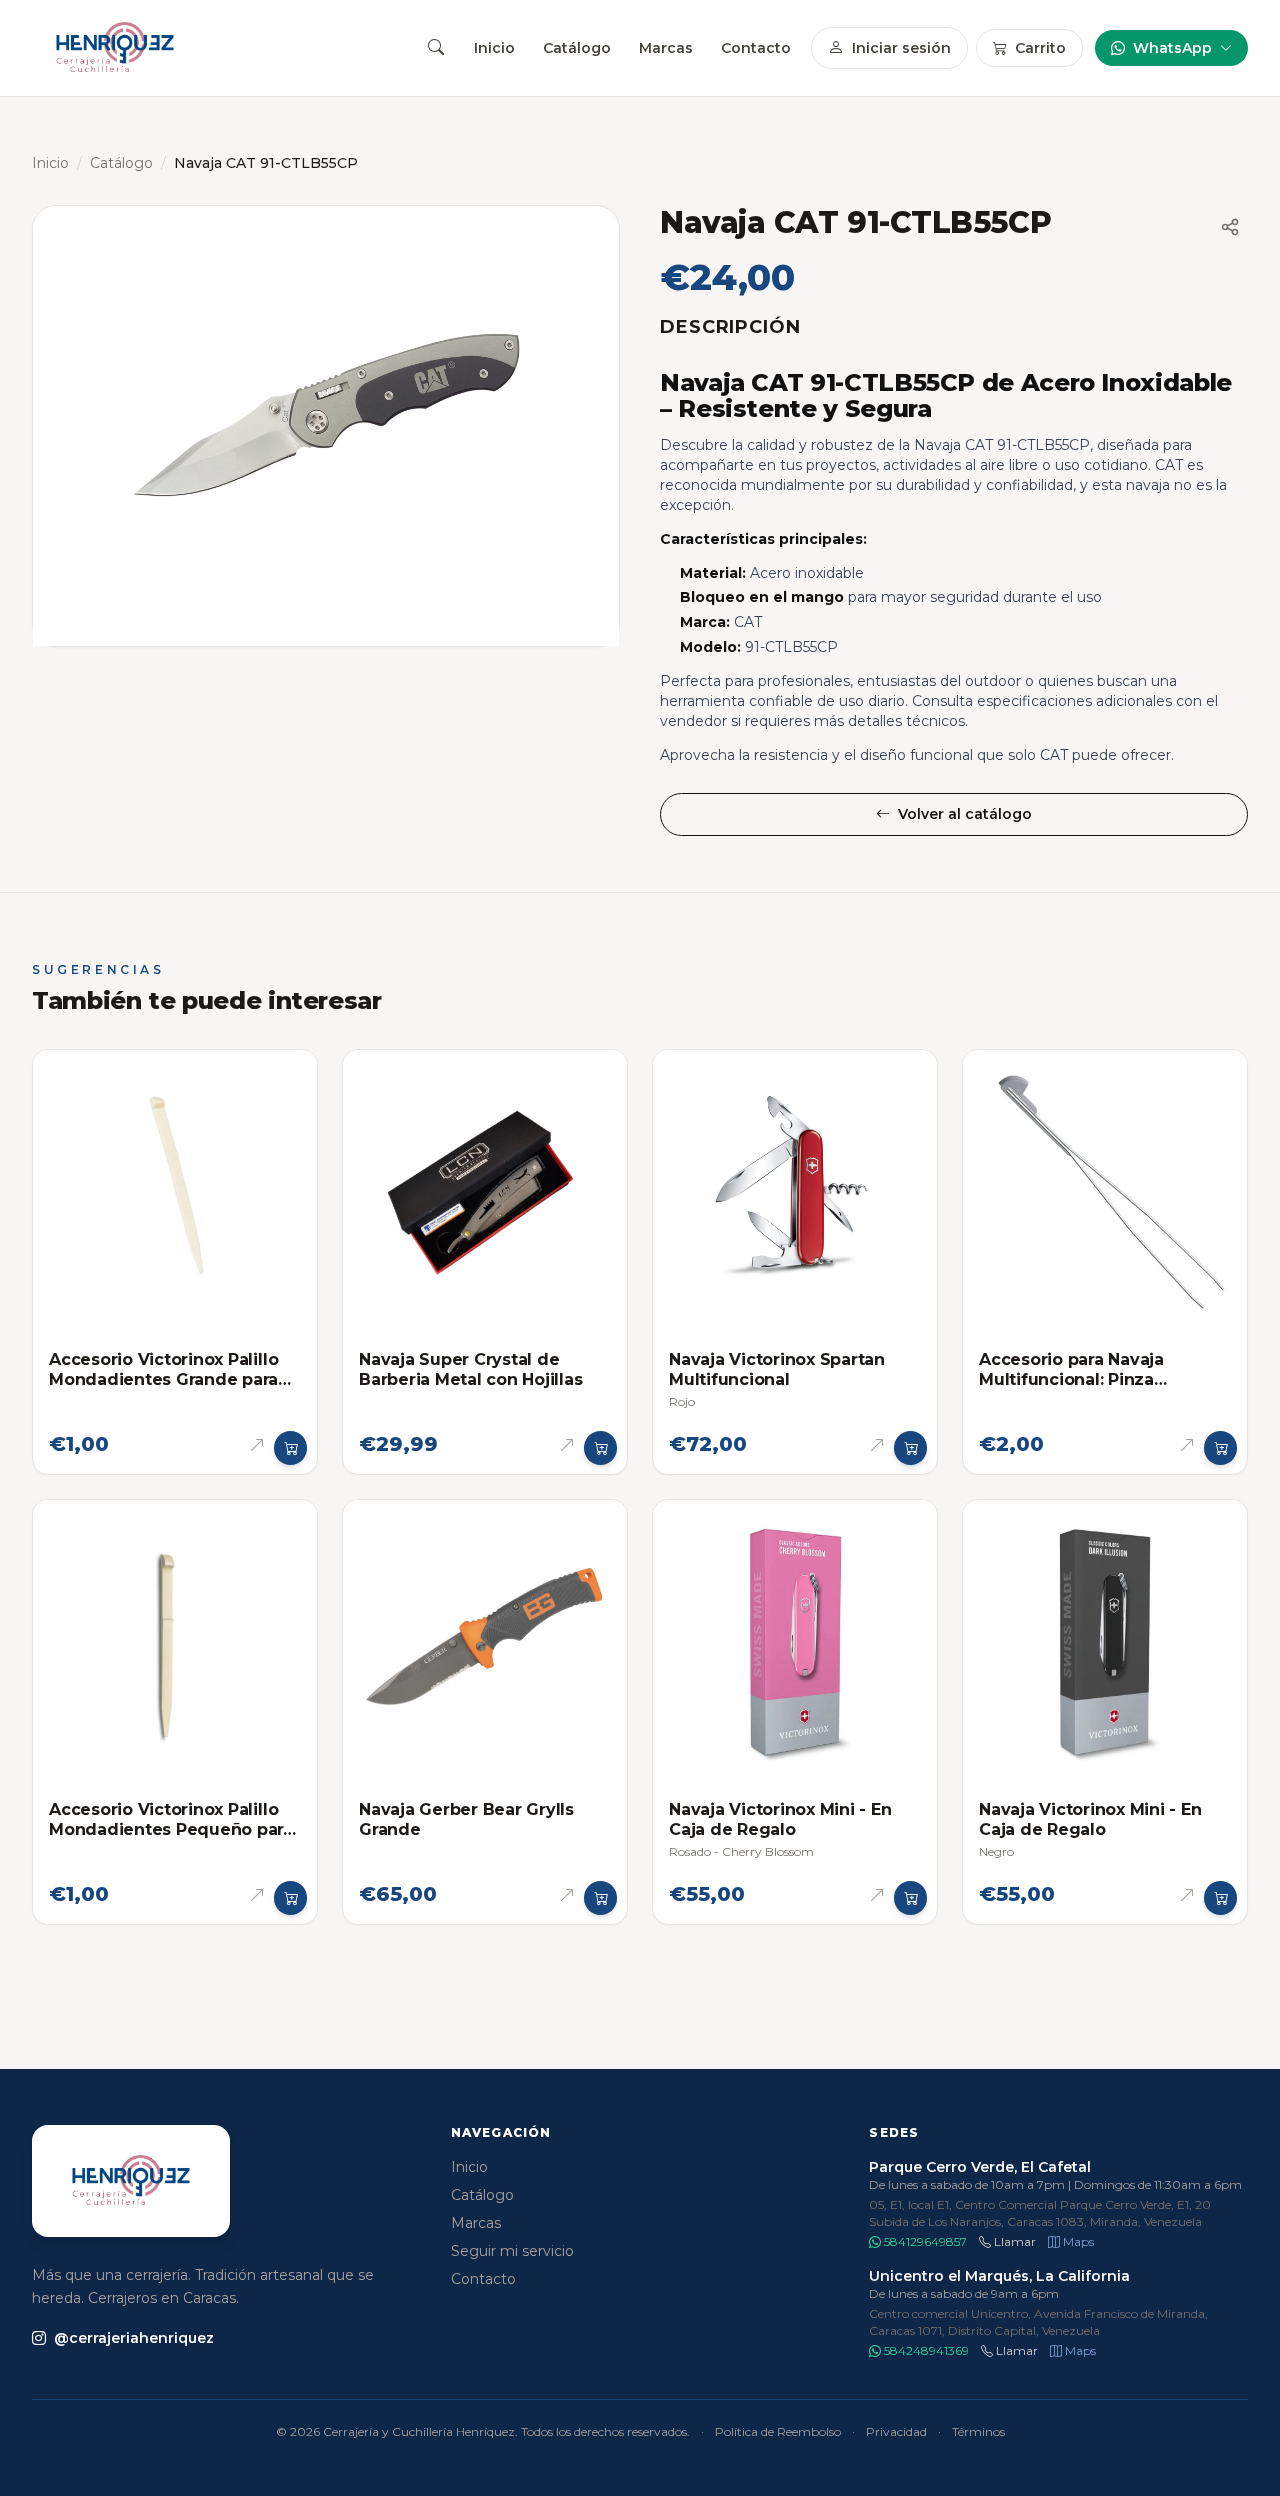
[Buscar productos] (436, 48)
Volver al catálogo (965, 814)
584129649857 (924, 2241)
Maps (1077, 2241)
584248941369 (925, 2350)
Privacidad (896, 2431)
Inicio (494, 48)
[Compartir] (1230, 227)
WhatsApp (1172, 48)
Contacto (756, 48)
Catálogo (577, 48)
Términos (978, 2431)
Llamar (1013, 2241)
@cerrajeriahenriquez (134, 2338)
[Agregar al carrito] (291, 1448)
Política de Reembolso (778, 2431)
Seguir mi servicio (512, 2251)
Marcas (666, 48)
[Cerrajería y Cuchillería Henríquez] (115, 48)
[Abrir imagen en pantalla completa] (326, 426)
